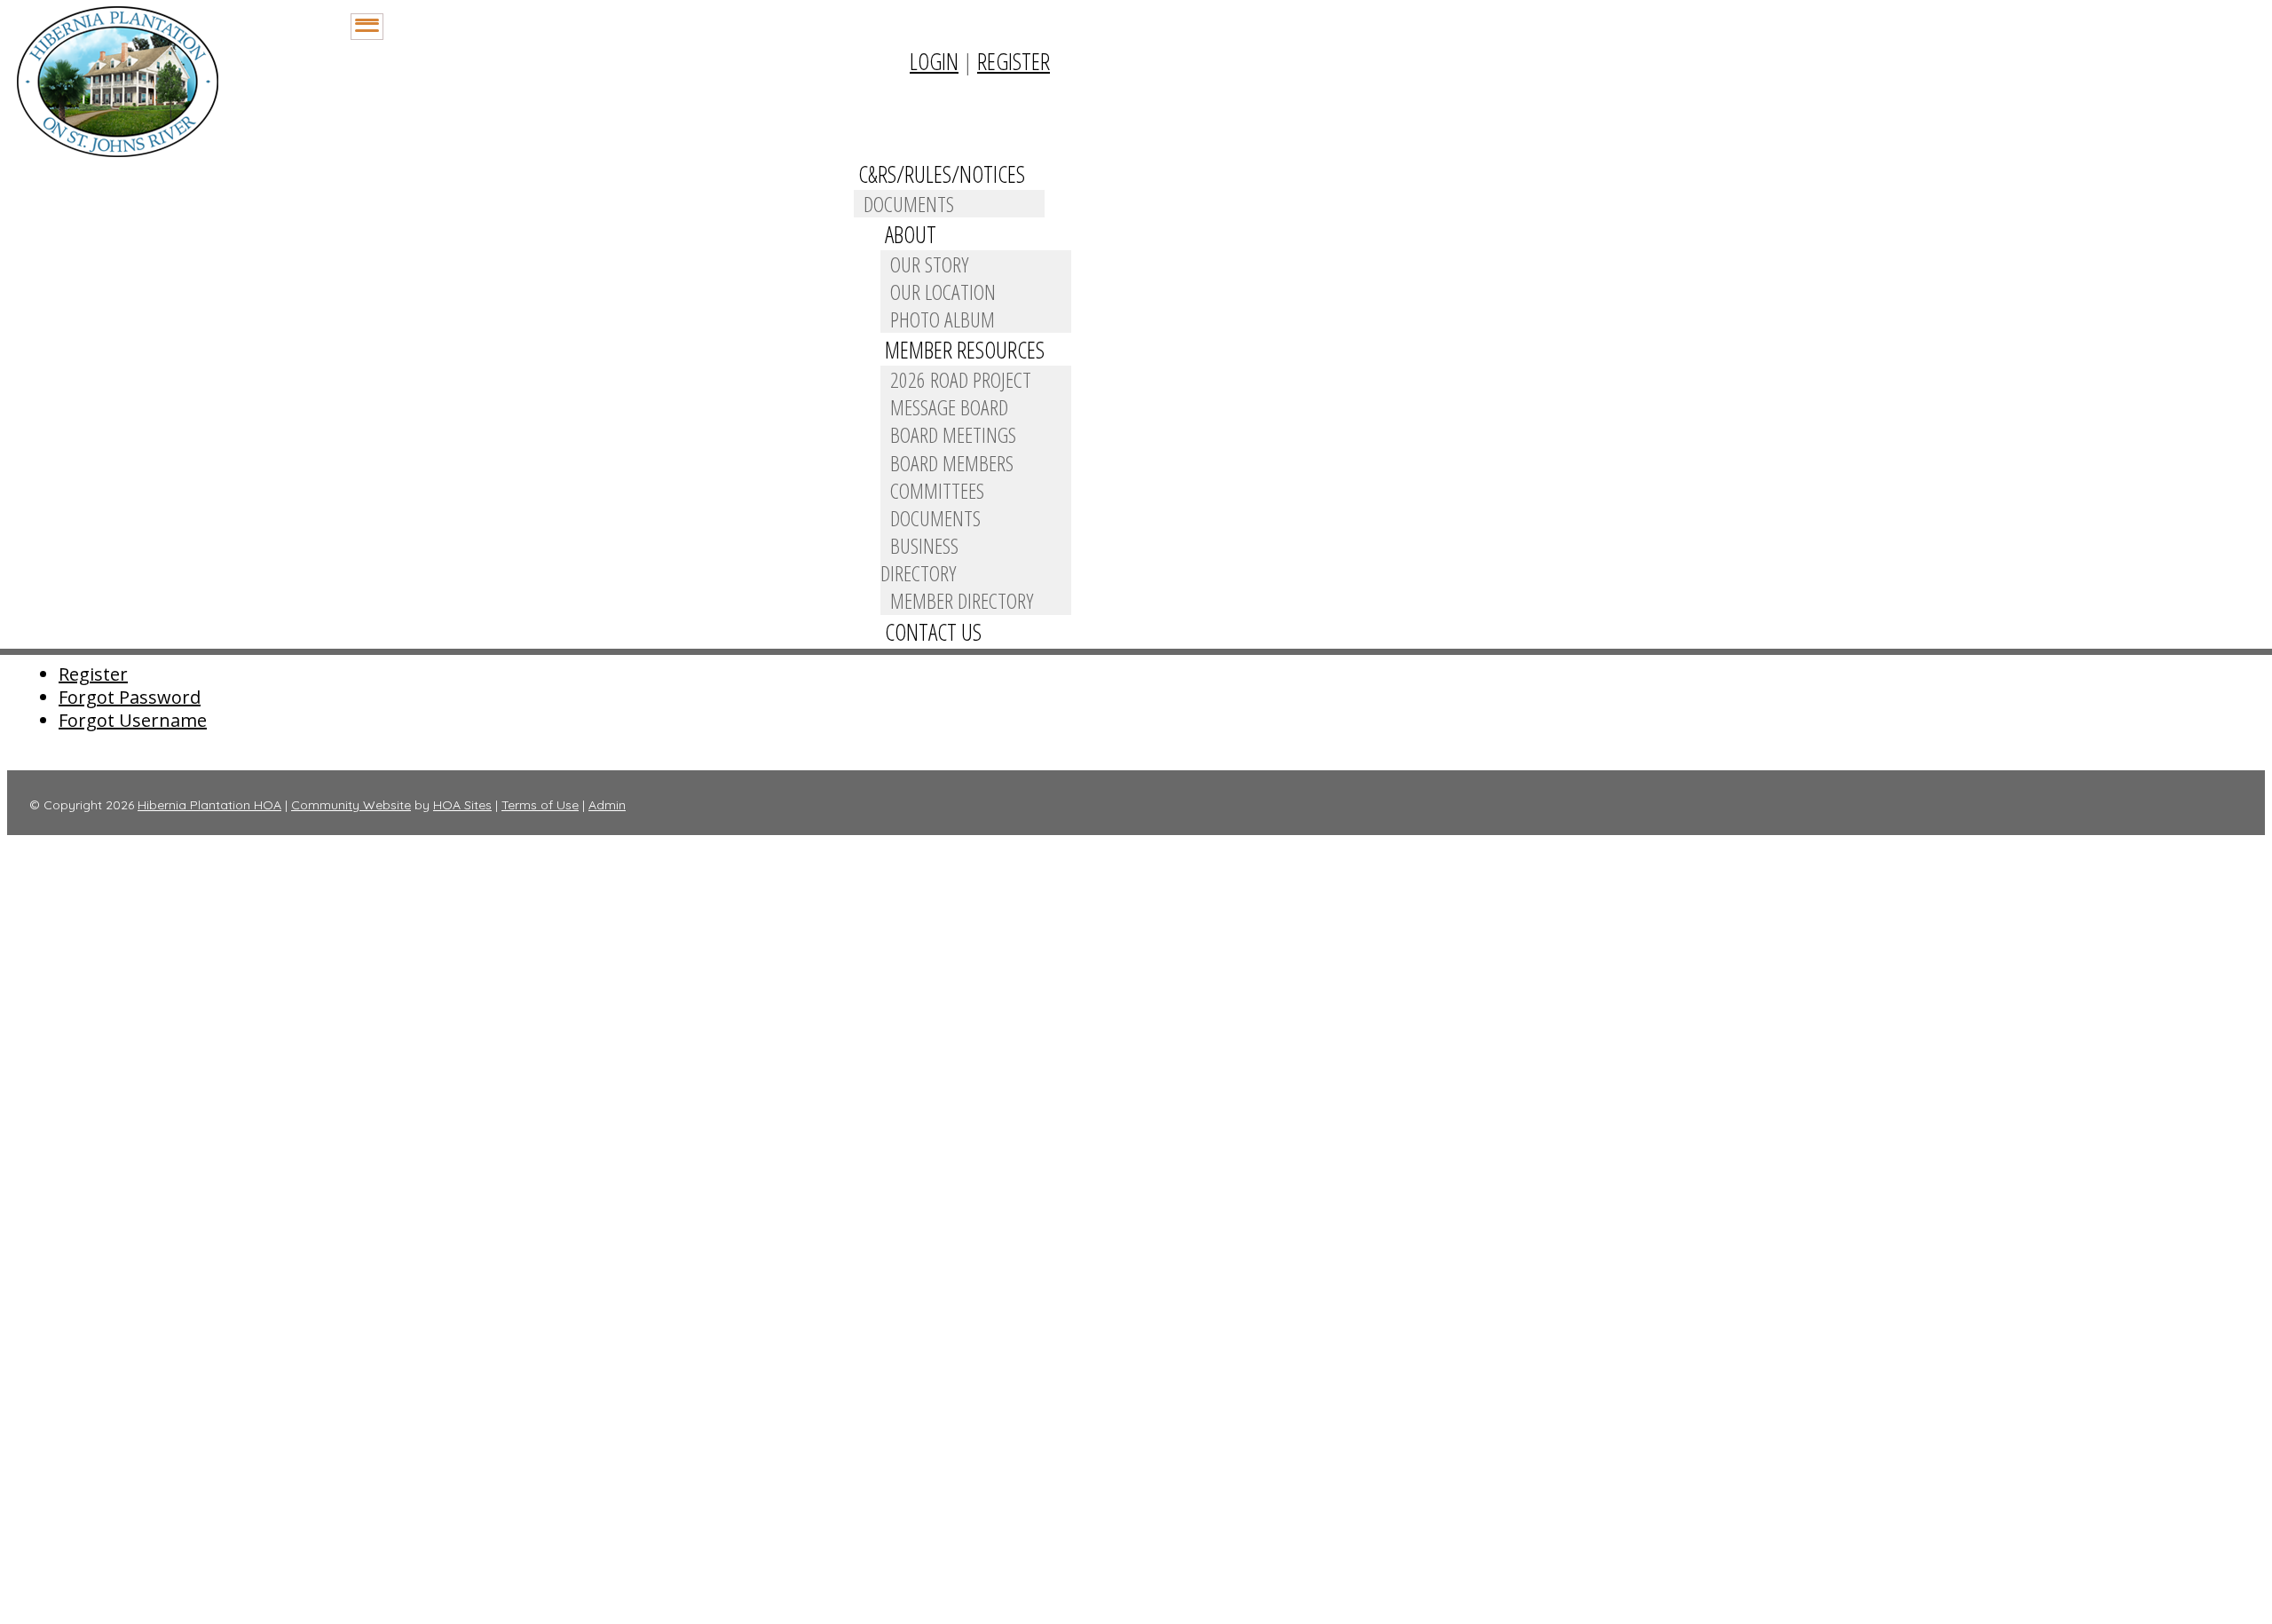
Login (934, 61)
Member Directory (962, 600)
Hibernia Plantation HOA (209, 805)
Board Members (952, 463)
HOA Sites (462, 805)
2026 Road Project (961, 379)
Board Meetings (953, 434)
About (911, 234)
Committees (937, 490)
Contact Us (933, 632)
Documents (909, 204)
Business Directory (919, 559)
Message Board (949, 407)
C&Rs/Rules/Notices (942, 174)
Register (1014, 61)
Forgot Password (130, 697)
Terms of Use (540, 805)
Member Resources (965, 350)
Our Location (943, 292)
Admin (607, 805)
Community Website (351, 805)
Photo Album (943, 319)
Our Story (929, 264)
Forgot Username (133, 720)
